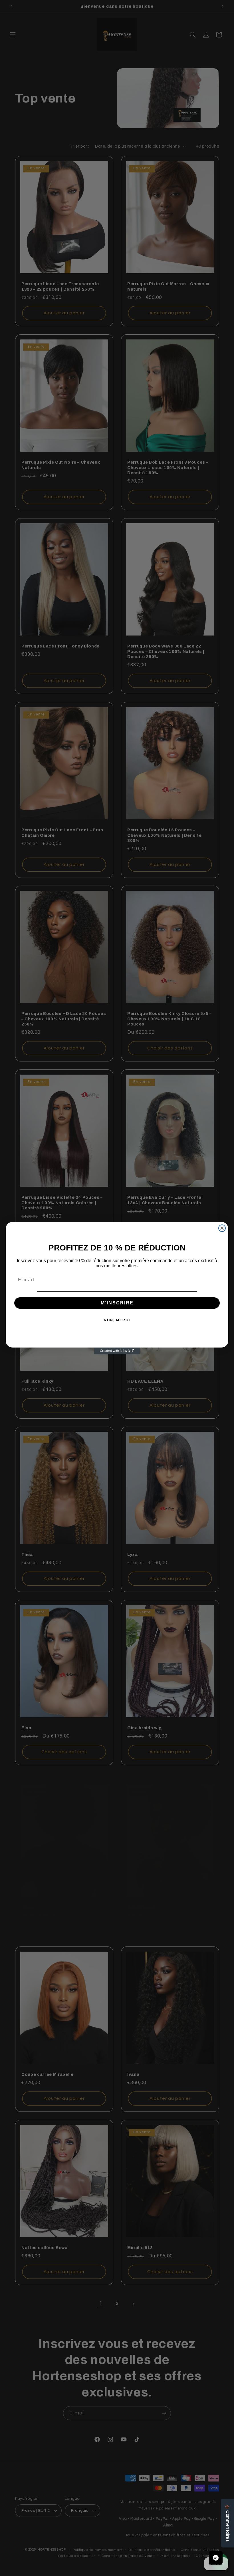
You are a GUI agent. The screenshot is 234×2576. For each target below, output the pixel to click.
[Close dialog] (222, 1228)
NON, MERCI (117, 1320)
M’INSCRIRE (117, 1303)
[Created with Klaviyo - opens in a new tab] (117, 1351)
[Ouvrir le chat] (216, 2558)
